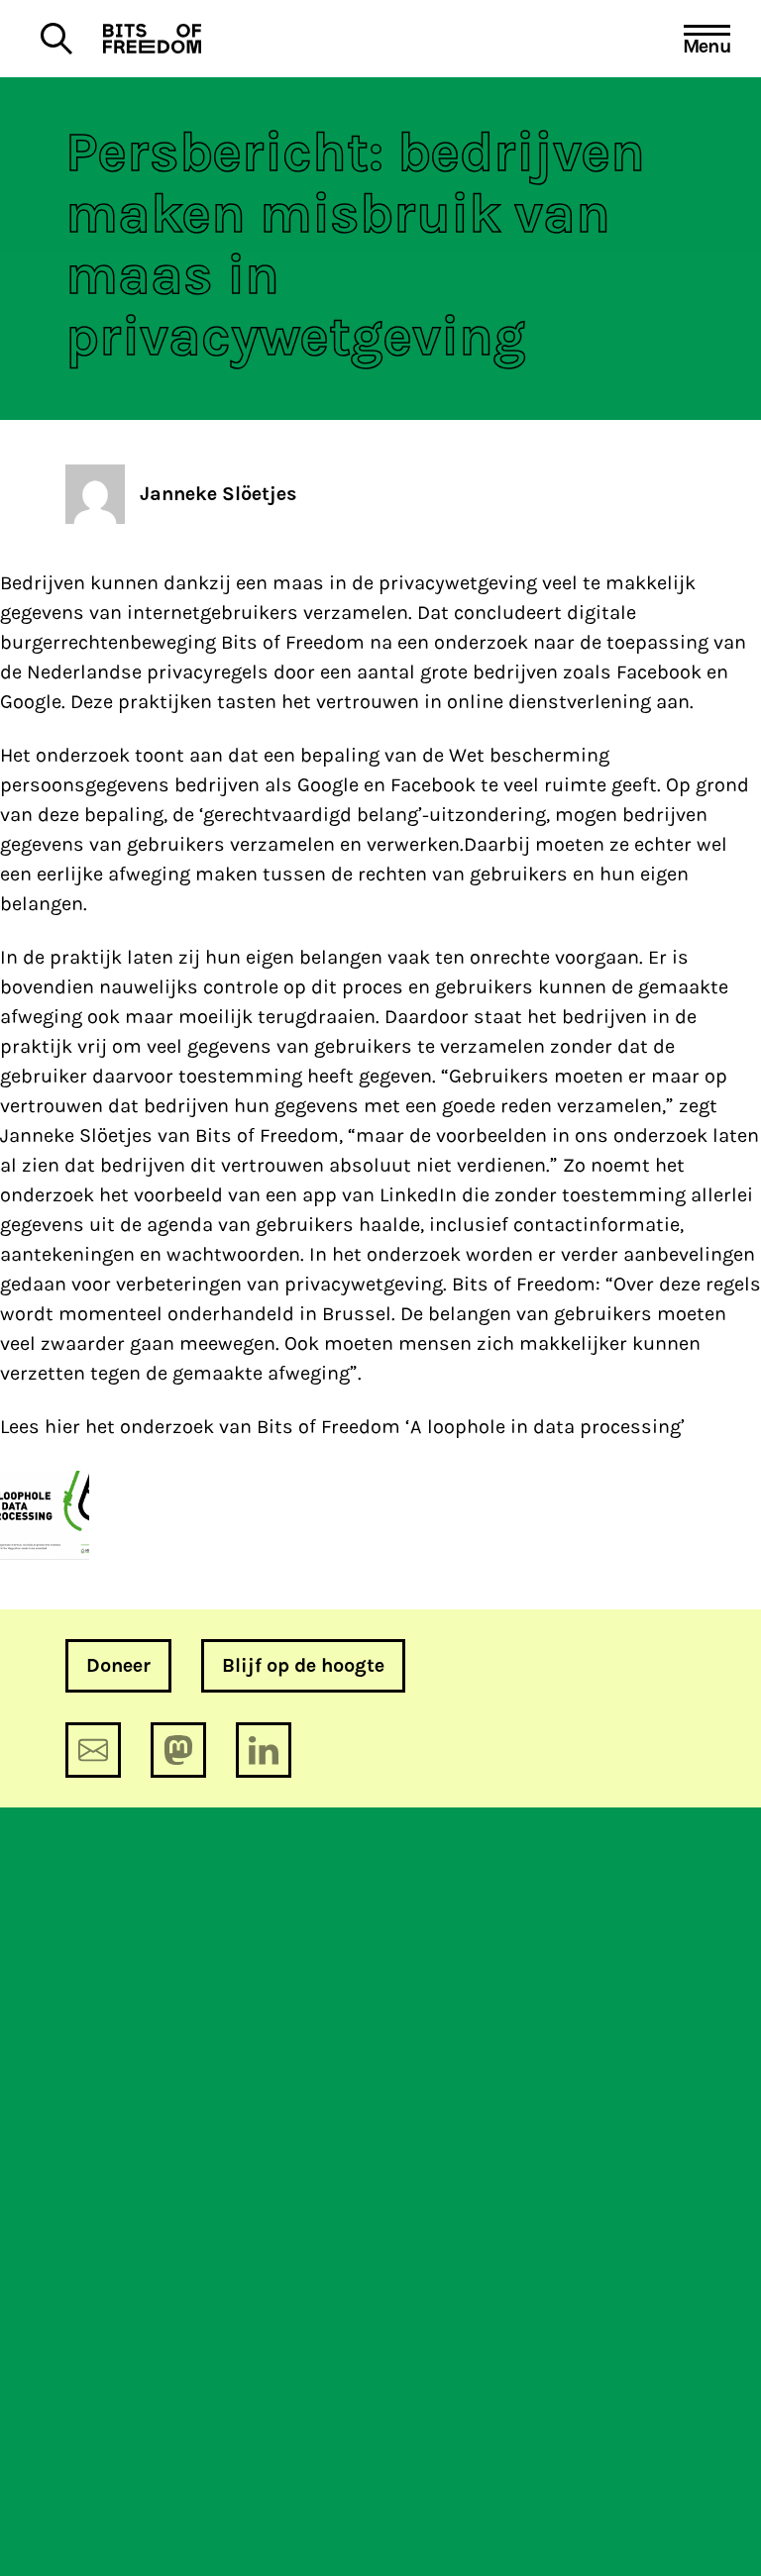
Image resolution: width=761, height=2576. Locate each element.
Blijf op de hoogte (303, 1665)
